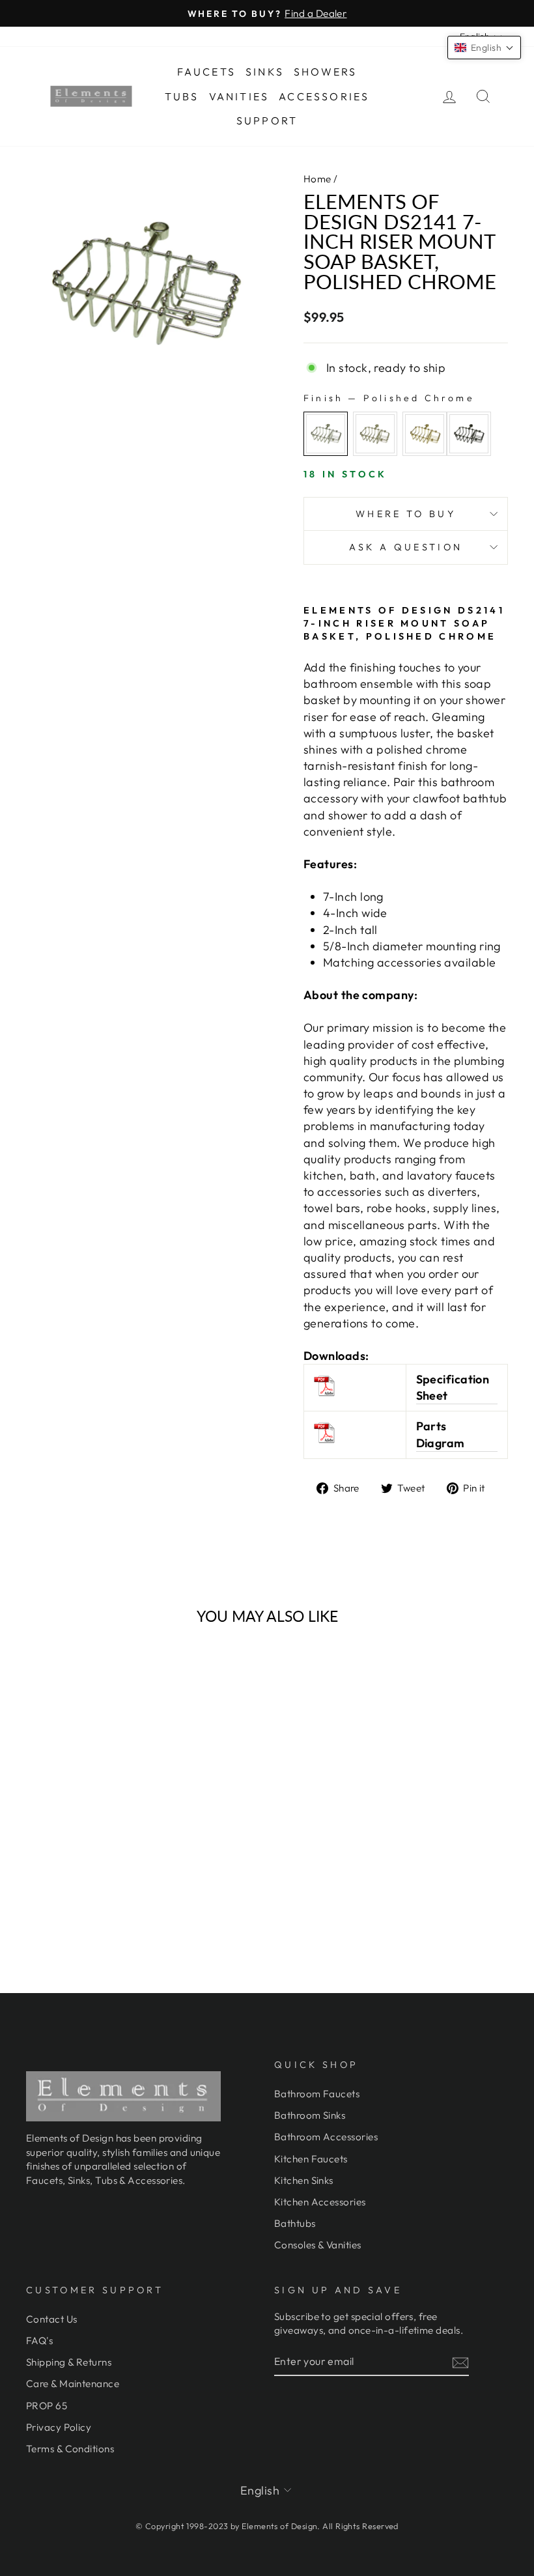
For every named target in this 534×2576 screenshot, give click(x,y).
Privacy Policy (59, 2427)
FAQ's (39, 2341)
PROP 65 (47, 2406)
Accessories (324, 96)
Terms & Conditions (70, 2449)
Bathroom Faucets (317, 2094)
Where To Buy (406, 514)
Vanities (239, 96)
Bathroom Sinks (310, 2115)
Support (267, 120)
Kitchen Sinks (304, 2180)
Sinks (265, 72)
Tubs (182, 96)
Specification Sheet (453, 1387)
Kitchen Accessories (320, 2202)
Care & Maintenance (73, 2384)
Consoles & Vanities (318, 2245)
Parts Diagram (441, 1434)
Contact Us (52, 2319)
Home (317, 179)
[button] (484, 48)
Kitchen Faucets (311, 2159)
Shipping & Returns (69, 2362)
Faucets (206, 72)
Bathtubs (295, 2223)
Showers (325, 72)
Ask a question (406, 547)
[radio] (326, 434)
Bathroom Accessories (326, 2137)
